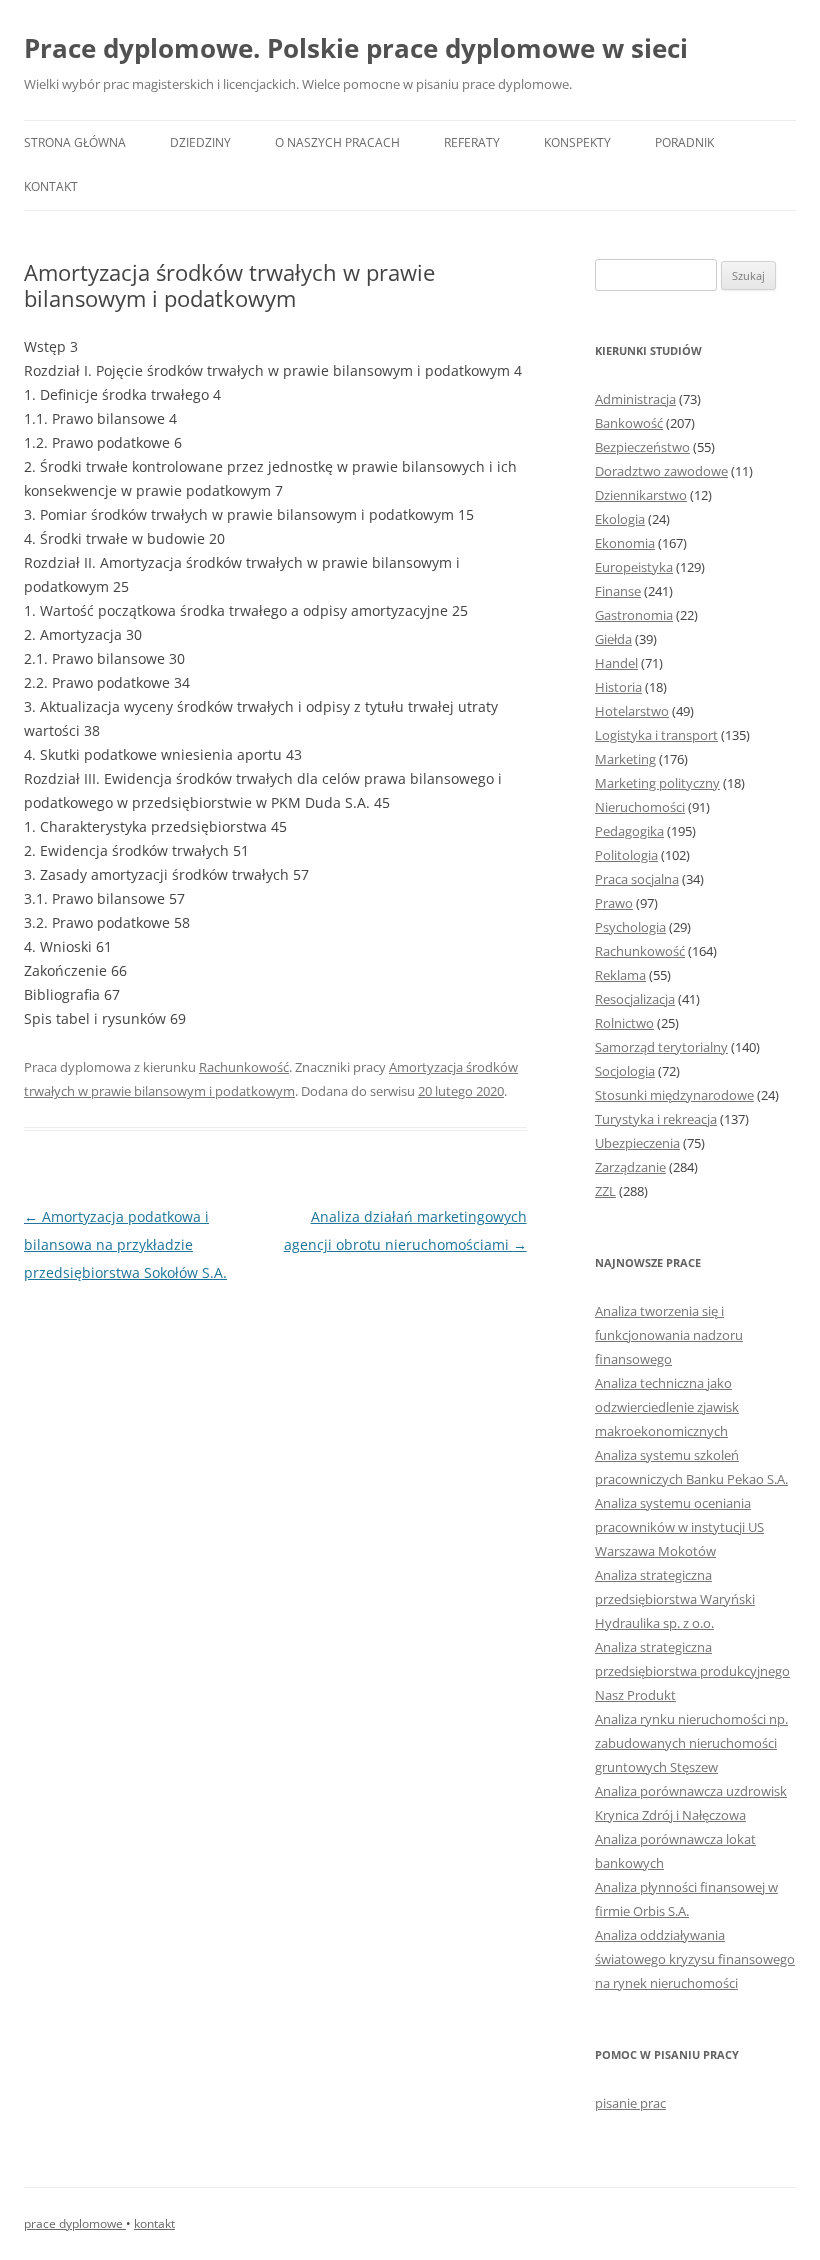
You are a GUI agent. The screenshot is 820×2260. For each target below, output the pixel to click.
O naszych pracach (337, 142)
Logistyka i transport (656, 735)
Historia (618, 687)
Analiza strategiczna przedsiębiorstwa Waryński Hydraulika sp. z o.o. (675, 1599)
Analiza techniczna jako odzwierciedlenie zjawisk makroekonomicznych (667, 1407)
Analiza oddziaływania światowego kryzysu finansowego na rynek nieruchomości (695, 1959)
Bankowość (629, 423)
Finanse (618, 591)
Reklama (620, 975)
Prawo (614, 903)
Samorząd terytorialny (661, 1047)
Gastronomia (634, 615)
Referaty (472, 142)
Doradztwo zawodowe (661, 471)
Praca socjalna (637, 879)
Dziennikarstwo (641, 495)
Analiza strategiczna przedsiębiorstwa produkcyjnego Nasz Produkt (692, 1671)
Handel (616, 663)
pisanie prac (630, 2103)
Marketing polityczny (657, 783)
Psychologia (630, 927)
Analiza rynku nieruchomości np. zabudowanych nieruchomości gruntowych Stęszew (691, 1743)
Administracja (635, 399)
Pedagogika (629, 831)
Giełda (613, 639)
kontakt (154, 2223)
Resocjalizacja (635, 999)
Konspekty (577, 142)
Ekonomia (625, 543)
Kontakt (51, 186)
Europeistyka (634, 567)
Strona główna (75, 142)
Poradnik (684, 142)
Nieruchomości (640, 807)
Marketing (625, 759)
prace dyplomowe (75, 2223)
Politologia (626, 855)
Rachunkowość (244, 1067)
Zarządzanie (630, 1167)
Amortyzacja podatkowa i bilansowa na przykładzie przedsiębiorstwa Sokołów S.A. (125, 1244)
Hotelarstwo (632, 711)
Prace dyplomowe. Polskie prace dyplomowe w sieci (356, 48)
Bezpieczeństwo (642, 447)
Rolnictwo (624, 1023)
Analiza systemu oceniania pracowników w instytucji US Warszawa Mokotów (679, 1527)
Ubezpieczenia (637, 1143)
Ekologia (620, 519)
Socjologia (625, 1071)
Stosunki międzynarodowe (674, 1095)
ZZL (605, 1191)
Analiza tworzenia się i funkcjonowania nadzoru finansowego (669, 1335)
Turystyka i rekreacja (656, 1119)
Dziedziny (200, 142)
